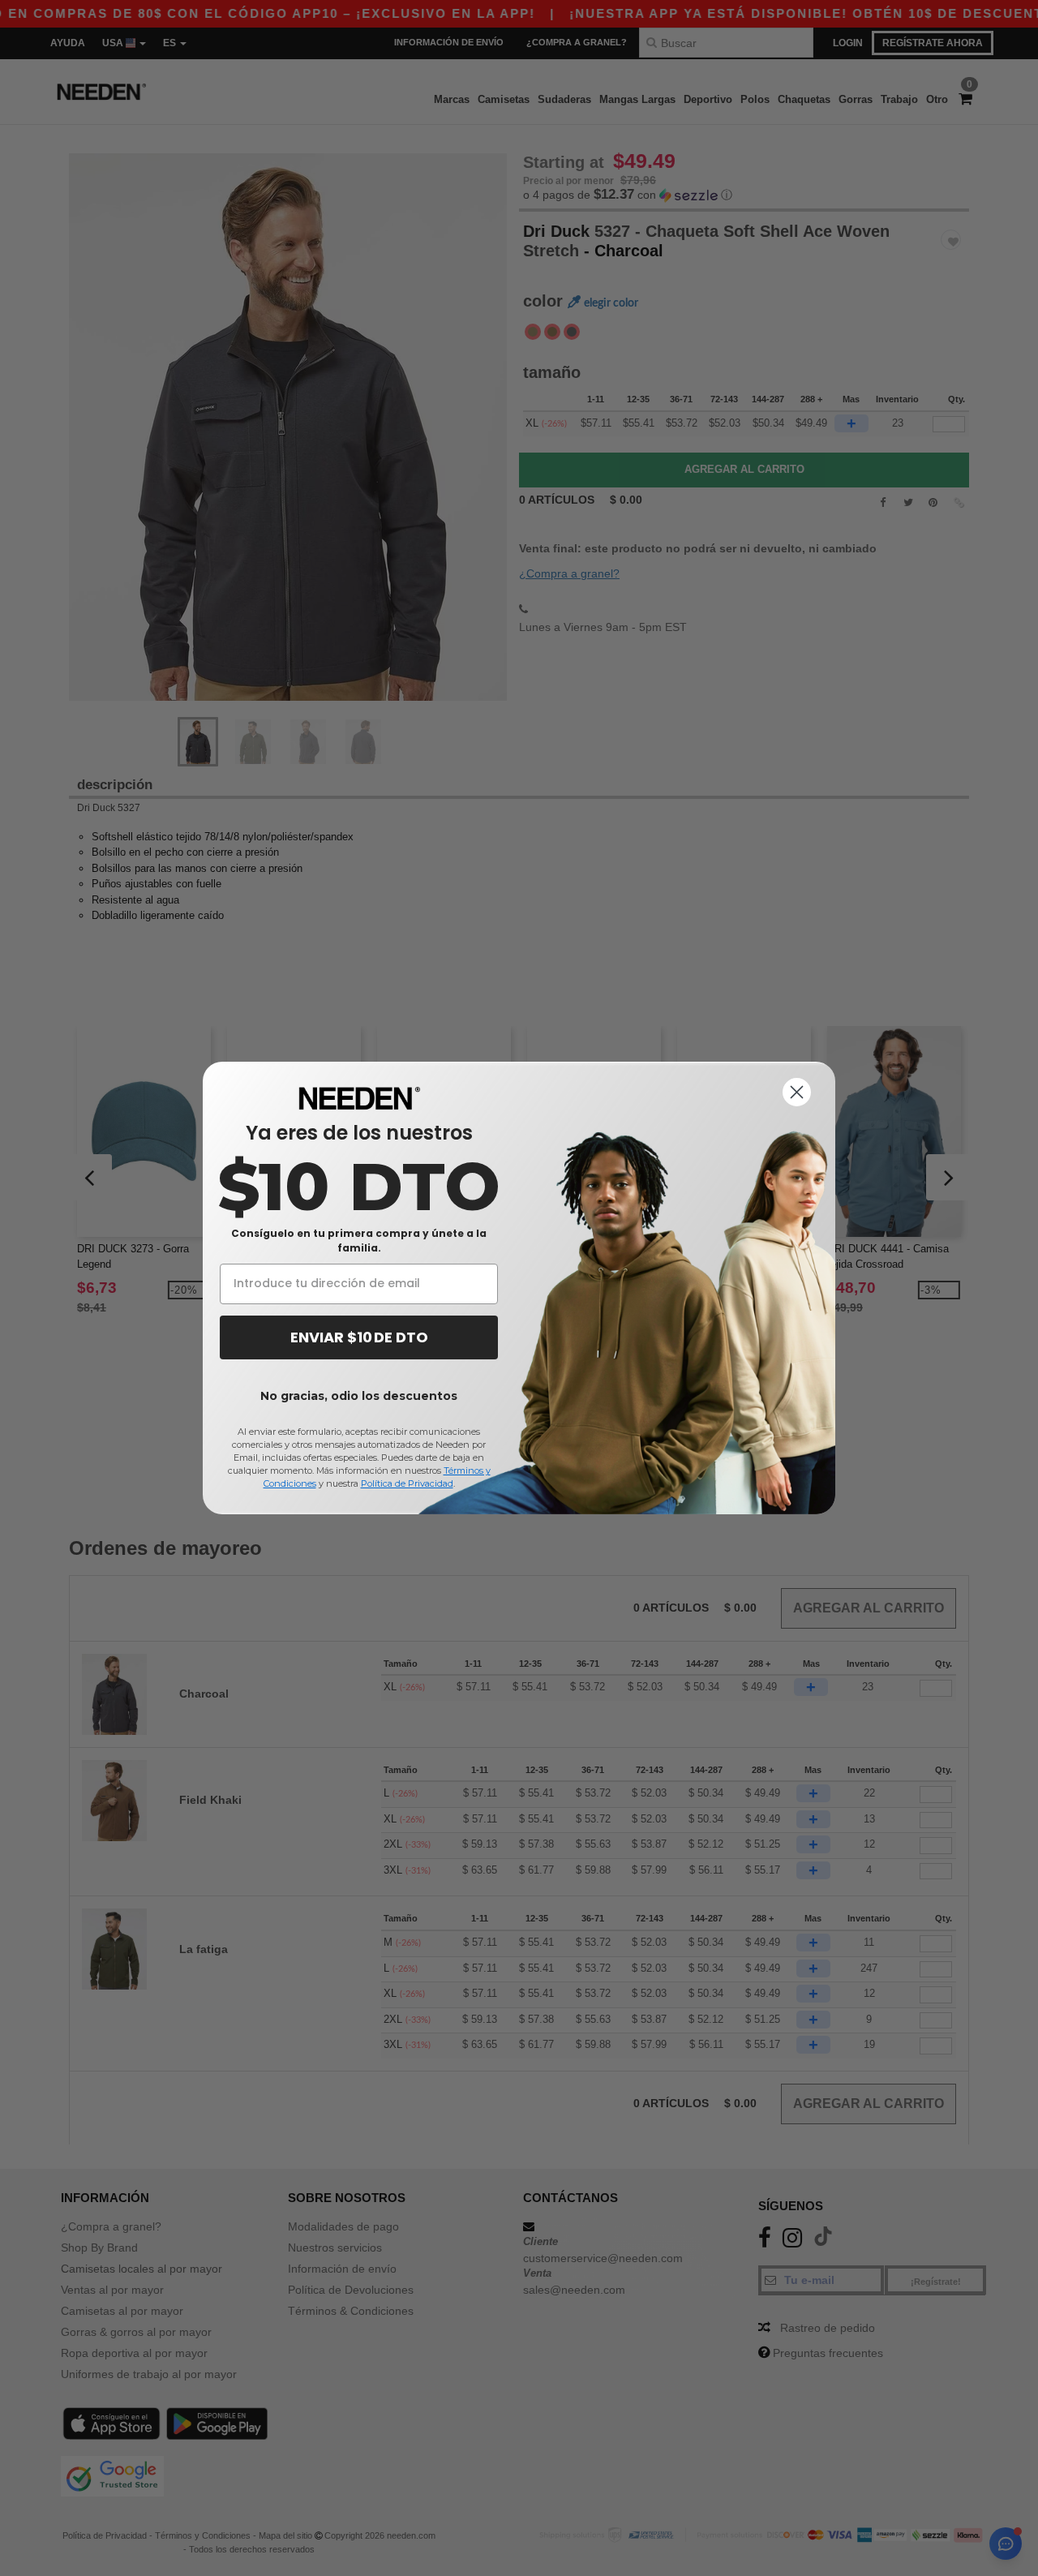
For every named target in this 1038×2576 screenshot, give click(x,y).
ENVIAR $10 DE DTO (359, 1337)
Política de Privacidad (407, 1483)
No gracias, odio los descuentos (359, 1396)
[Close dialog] (797, 1092)
